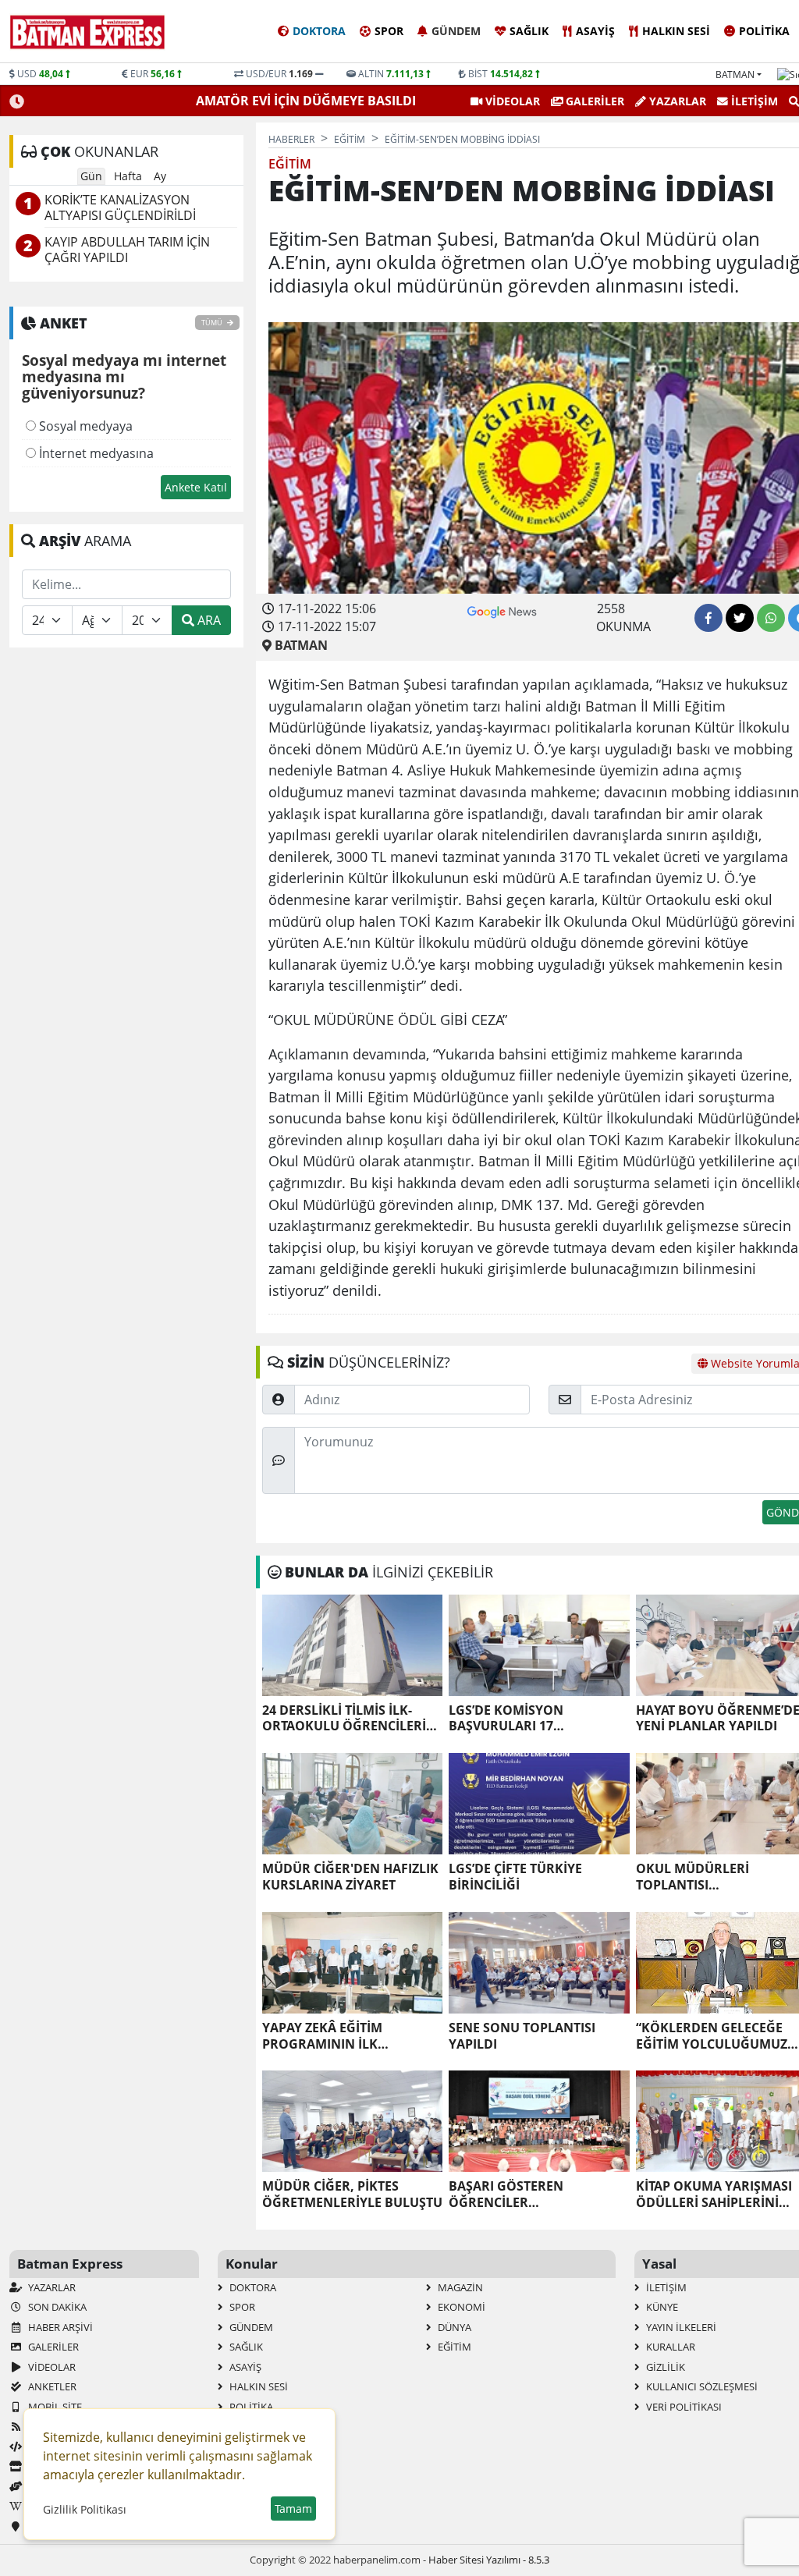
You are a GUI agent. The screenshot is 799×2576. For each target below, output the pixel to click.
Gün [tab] (91, 176)
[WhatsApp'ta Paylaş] (771, 618)
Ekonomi (460, 2307)
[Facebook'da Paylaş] (708, 618)
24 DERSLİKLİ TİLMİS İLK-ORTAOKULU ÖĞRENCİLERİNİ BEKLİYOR (351, 1719)
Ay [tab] (160, 176)
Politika (764, 31)
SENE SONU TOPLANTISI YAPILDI (522, 2036)
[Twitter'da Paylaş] (740, 618)
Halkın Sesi (676, 31)
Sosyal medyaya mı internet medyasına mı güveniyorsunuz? (124, 378)
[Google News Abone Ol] (502, 610)
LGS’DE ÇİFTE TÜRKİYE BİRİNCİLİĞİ (515, 1877)
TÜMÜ (213, 323)
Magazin (459, 2287)
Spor (389, 31)
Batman (735, 75)
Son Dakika (56, 2307)
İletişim (753, 101)
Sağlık (529, 31)
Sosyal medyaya (84, 426)
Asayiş (595, 31)
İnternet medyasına (95, 453)
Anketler (51, 2386)
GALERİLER (593, 101)
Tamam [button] (293, 2509)
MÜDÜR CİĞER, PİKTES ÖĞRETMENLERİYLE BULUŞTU (352, 2195)
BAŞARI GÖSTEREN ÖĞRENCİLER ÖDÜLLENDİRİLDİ (506, 2195)
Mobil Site (54, 2407)
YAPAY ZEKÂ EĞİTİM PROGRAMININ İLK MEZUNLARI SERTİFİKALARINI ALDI (352, 2036)
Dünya (453, 2327)
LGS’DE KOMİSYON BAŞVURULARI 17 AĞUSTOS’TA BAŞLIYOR (519, 1719)
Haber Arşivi (59, 2327)
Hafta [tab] (128, 176)
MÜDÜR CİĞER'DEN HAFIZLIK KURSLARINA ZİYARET (350, 1877)
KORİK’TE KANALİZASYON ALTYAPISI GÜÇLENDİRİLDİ (120, 208)
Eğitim (453, 2347)
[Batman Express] (87, 32)
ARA (208, 620)
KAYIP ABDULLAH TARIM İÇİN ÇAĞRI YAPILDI (127, 250)
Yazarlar (676, 101)
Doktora (319, 31)
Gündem (456, 31)
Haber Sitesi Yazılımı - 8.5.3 (489, 2560)
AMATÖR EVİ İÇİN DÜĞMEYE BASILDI (307, 101)
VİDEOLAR (511, 101)
